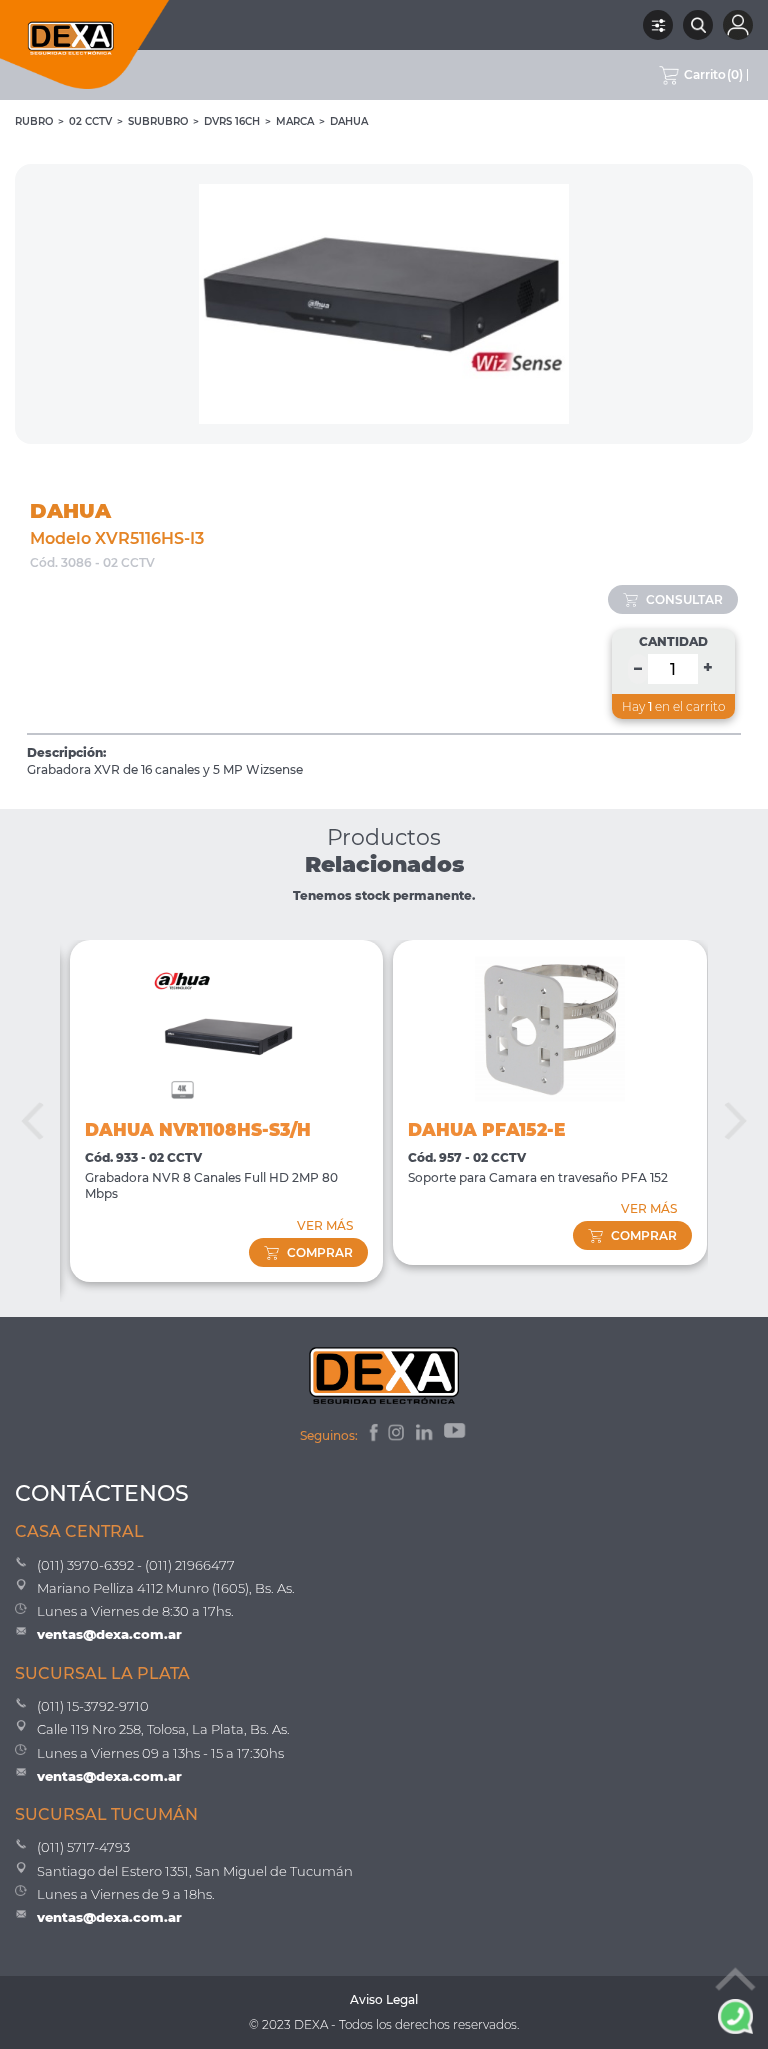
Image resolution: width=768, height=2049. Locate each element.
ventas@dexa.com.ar (109, 1634)
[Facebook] (372, 1435)
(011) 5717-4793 (83, 1847)
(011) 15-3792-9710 (93, 1706)
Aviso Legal (384, 1999)
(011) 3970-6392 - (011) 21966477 (136, 1565)
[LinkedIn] (425, 1435)
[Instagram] (398, 1435)
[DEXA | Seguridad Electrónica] (85, 44)
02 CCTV (90, 121)
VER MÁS (325, 1225)
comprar (320, 1252)
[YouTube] (456, 1435)
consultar (684, 599)
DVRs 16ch (232, 121)
